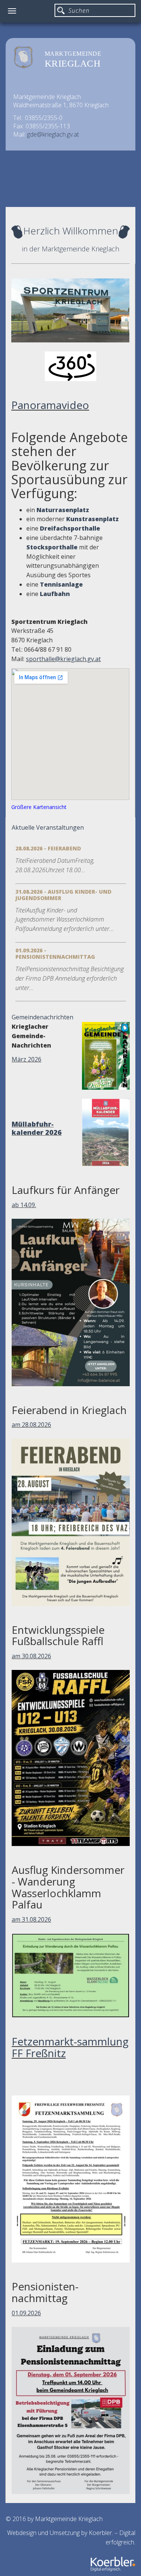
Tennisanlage (61, 584)
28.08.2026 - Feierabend (48, 848)
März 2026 (27, 1059)
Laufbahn (55, 594)
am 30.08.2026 (31, 1656)
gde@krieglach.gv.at (53, 134)
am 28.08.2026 (31, 1425)
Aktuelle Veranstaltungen (48, 827)
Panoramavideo (50, 405)
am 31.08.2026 (31, 1919)
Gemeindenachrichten (42, 1017)
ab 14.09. (24, 1205)
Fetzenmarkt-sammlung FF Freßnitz (70, 2047)
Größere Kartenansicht (39, 807)
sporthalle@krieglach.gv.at (63, 659)
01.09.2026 (26, 2313)
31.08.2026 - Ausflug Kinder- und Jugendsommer (63, 895)
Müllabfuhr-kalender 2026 (37, 1128)
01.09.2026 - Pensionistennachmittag (55, 953)
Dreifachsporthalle (70, 528)
